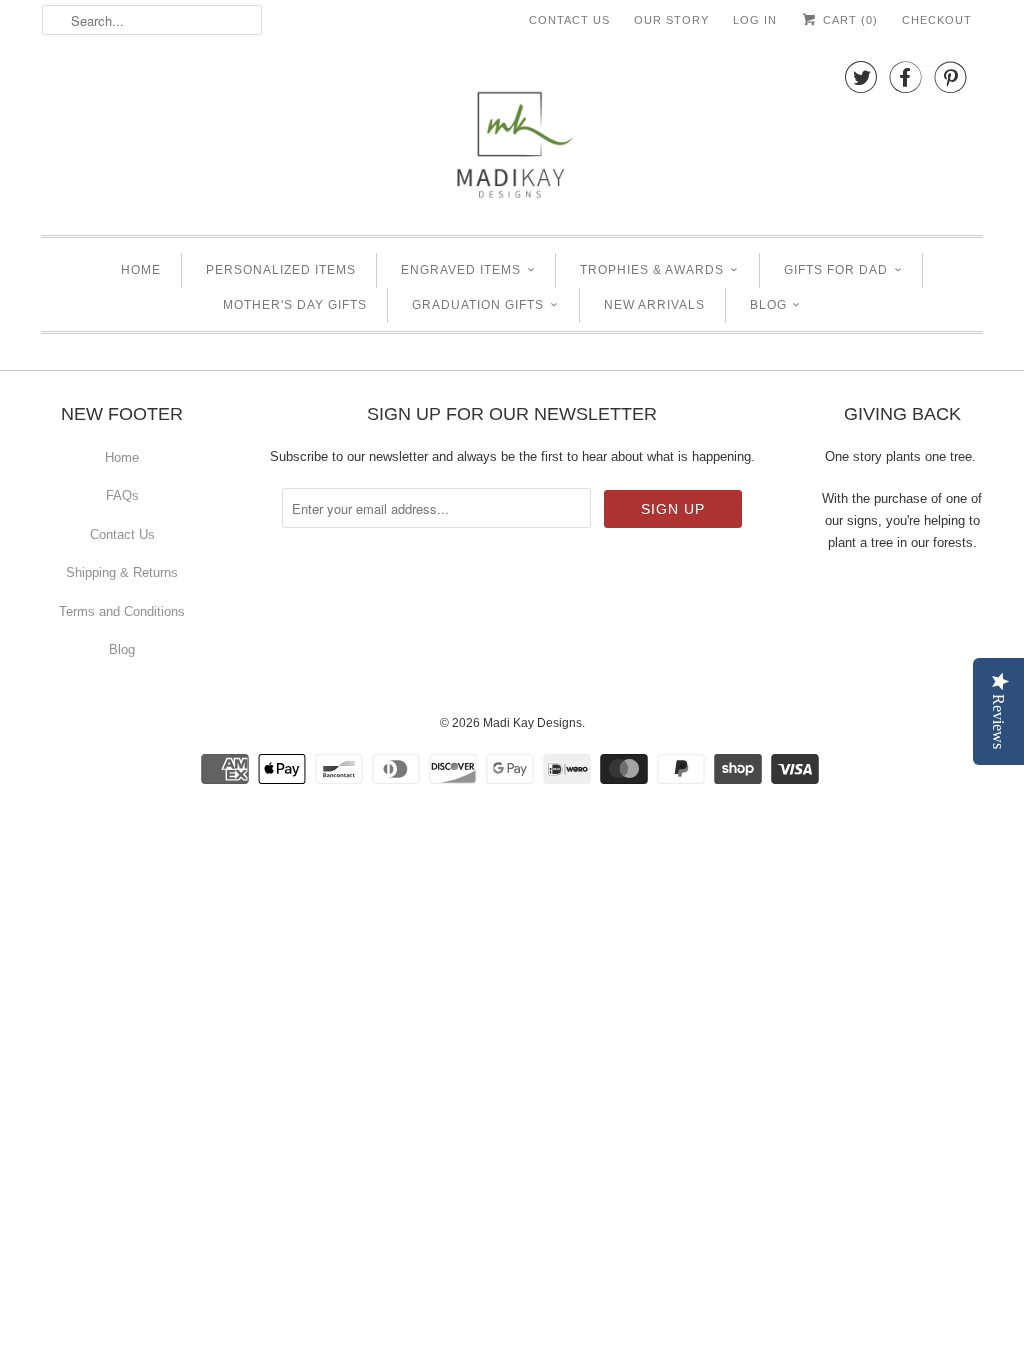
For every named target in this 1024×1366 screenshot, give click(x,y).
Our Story (671, 20)
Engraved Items (461, 270)
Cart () (848, 20)
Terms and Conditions (122, 611)
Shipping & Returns (122, 572)
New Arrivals (654, 305)
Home (141, 270)
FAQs (122, 495)
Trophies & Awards (652, 270)
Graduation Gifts (478, 305)
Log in (755, 20)
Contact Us (569, 20)
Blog (768, 305)
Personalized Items (281, 270)
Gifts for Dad (836, 270)
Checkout (937, 20)
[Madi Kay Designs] (512, 135)
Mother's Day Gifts (295, 305)
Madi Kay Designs (532, 723)
